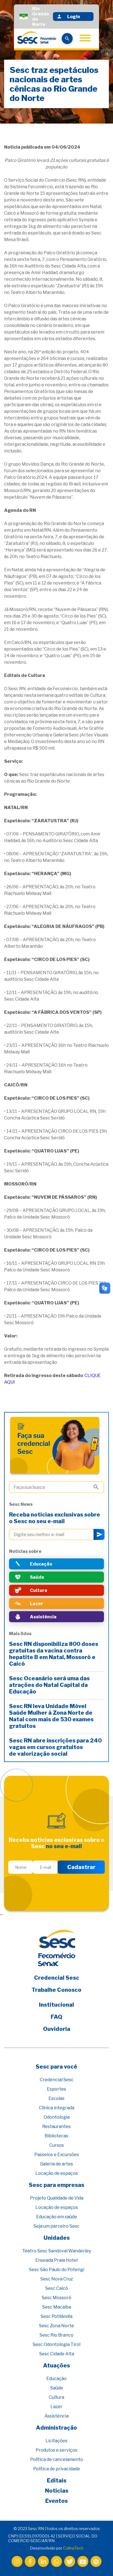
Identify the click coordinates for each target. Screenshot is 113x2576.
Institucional (56, 2005)
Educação (56, 2379)
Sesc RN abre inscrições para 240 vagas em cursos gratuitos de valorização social (55, 1747)
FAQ (56, 2017)
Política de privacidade (57, 2469)
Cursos (57, 2145)
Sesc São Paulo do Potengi (57, 2270)
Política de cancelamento (57, 2459)
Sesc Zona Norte (56, 2326)
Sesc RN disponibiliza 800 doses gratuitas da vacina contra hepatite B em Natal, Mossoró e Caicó (54, 1654)
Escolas (56, 2098)
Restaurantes (56, 2126)
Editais (57, 2481)
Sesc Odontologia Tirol (56, 2344)
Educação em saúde (57, 2217)
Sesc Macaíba (57, 2307)
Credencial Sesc (57, 1978)
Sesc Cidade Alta (57, 2354)
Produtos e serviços (56, 2450)
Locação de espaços (57, 2173)
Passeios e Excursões (57, 2155)
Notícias (57, 2491)
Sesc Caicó (57, 2288)
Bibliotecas (56, 2136)
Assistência (56, 2416)
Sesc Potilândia (56, 2316)
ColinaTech (73, 2548)
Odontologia (57, 2117)
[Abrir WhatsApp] (99, 2562)
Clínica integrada (57, 2108)
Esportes (56, 2089)
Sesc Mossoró (56, 2298)
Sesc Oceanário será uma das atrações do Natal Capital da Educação (49, 1685)
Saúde (57, 2388)
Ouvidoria (57, 2029)
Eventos (56, 2501)
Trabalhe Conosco (56, 1990)
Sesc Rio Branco (56, 2335)
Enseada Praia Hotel (56, 2260)
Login (74, 17)
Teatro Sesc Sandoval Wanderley (57, 2251)
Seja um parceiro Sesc (56, 2226)
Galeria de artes (56, 2164)
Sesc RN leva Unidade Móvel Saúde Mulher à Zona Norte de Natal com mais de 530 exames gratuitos (51, 1716)
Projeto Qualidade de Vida (57, 2198)
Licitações (56, 2441)
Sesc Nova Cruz (57, 2279)
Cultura (56, 2397)
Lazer (56, 2407)
